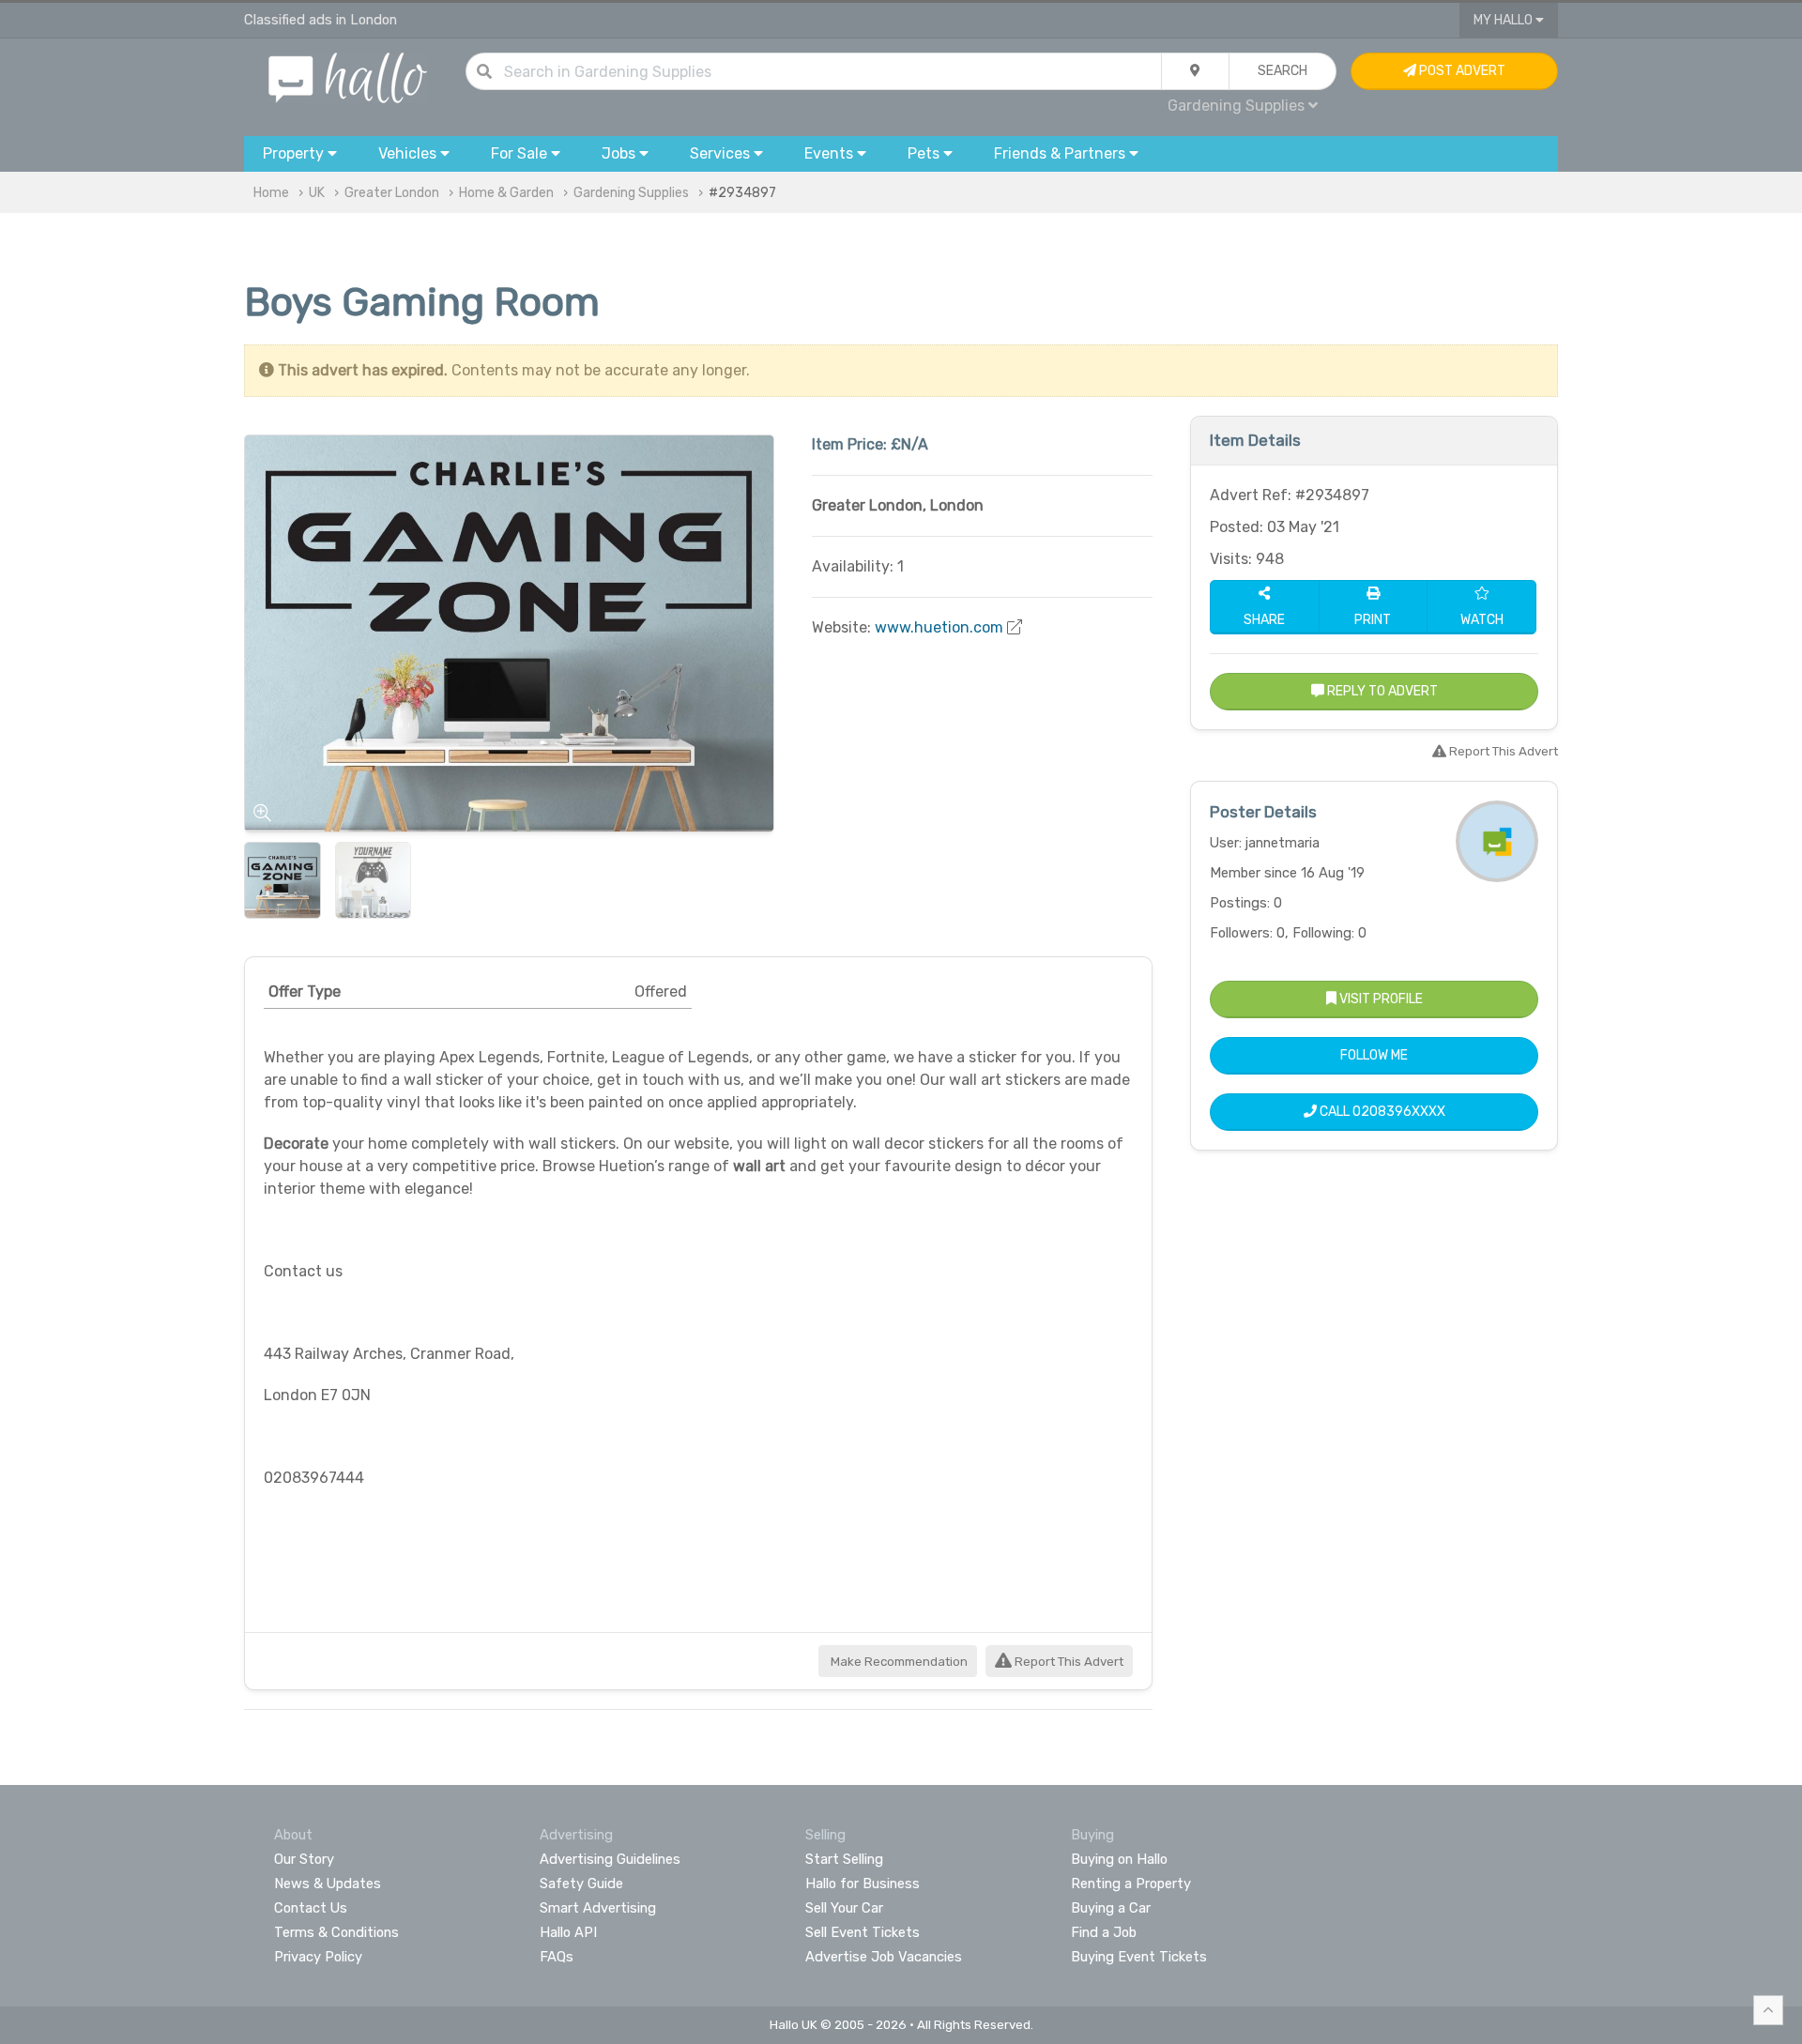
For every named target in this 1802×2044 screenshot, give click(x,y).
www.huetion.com (939, 627)
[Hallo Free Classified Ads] (348, 76)
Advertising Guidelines (610, 1859)
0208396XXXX (1399, 1112)
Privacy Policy (318, 1957)
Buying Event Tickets (1139, 1957)
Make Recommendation (898, 1662)
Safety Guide (581, 1884)
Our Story (304, 1859)
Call (1381, 1112)
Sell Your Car (844, 1908)
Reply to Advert (1381, 691)
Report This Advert (1068, 1662)
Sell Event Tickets (863, 1932)
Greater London (392, 193)
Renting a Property (1131, 1884)
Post (1461, 71)
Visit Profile (1380, 999)
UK (317, 193)
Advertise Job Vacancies (884, 1957)
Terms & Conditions (336, 1932)
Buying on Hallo (1119, 1859)
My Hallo (1504, 20)
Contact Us (311, 1908)
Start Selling (844, 1859)
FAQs (557, 1957)
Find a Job (1104, 1932)
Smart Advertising (598, 1908)
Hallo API (568, 1932)
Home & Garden (506, 193)
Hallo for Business (863, 1884)
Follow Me (1374, 1055)
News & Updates (328, 1884)
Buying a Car (1111, 1908)
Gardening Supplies (631, 193)
